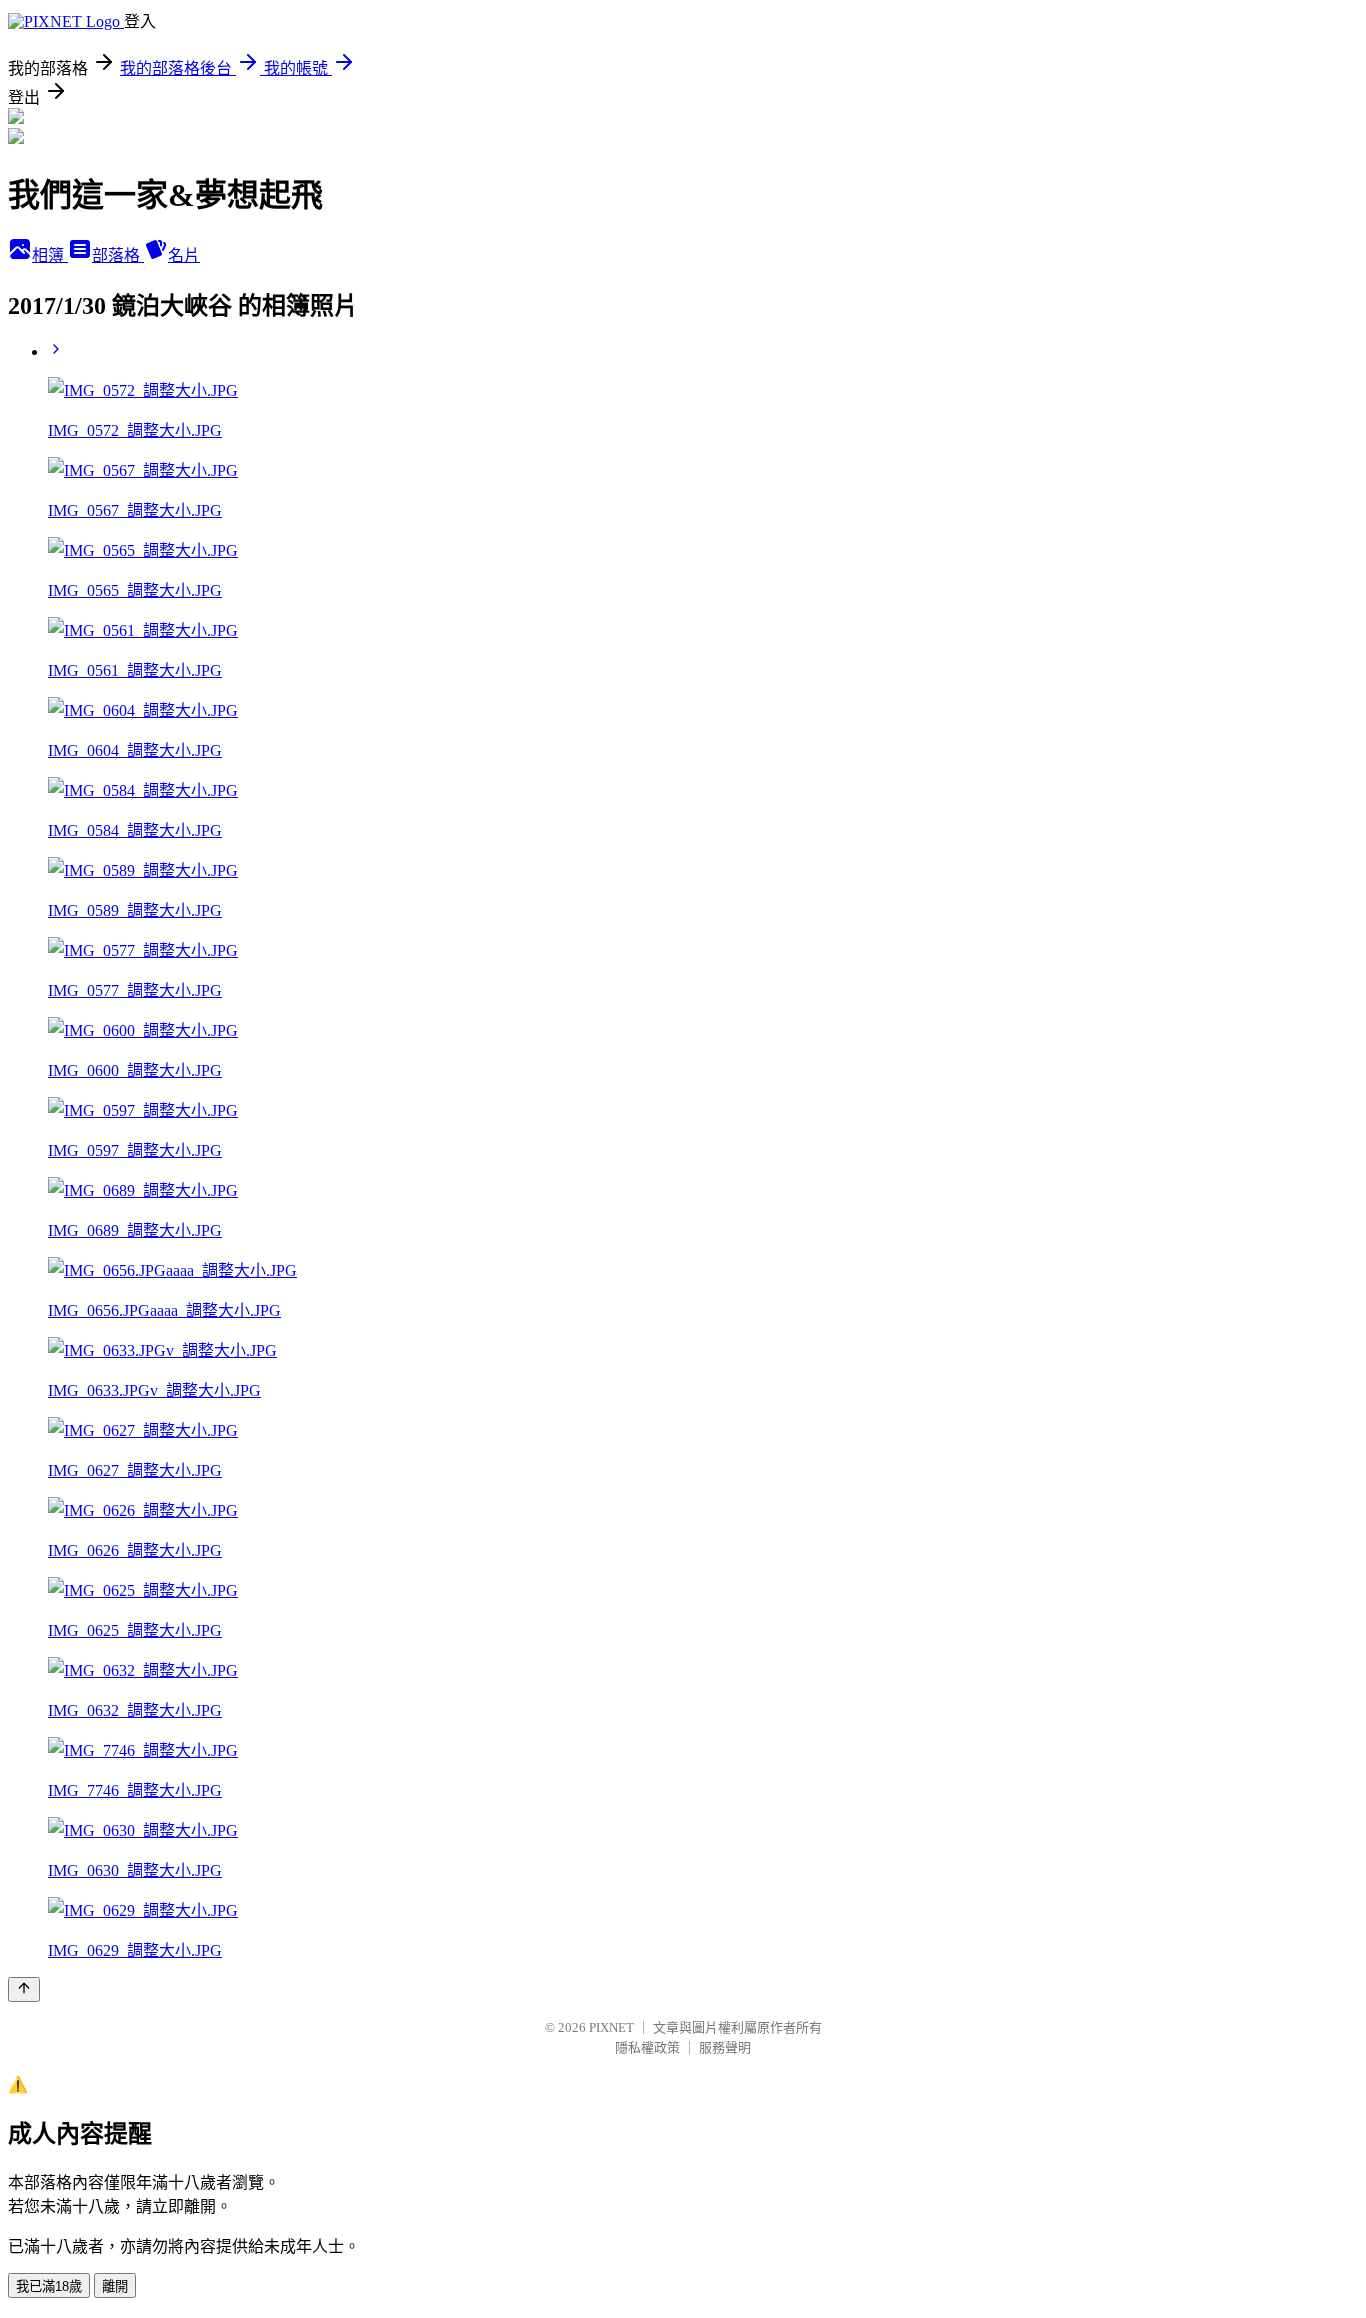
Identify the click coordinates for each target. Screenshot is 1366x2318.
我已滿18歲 (49, 2286)
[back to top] (24, 1989)
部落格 (118, 255)
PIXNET (611, 2027)
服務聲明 (725, 2047)
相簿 (50, 255)
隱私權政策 (647, 2047)
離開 (115, 2286)
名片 (184, 255)
